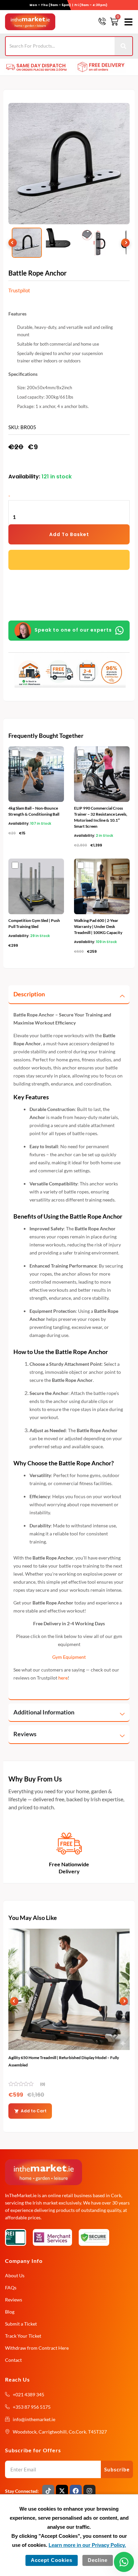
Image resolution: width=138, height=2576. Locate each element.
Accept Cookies (52, 2560)
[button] (127, 22)
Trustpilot (19, 290)
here (63, 1678)
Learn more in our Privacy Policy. (87, 2545)
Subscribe (117, 2469)
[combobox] (60, 46)
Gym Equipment (69, 1657)
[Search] (124, 46)
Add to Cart (34, 2111)
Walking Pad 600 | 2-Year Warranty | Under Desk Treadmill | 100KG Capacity (98, 926)
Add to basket (69, 534)
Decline (98, 2560)
